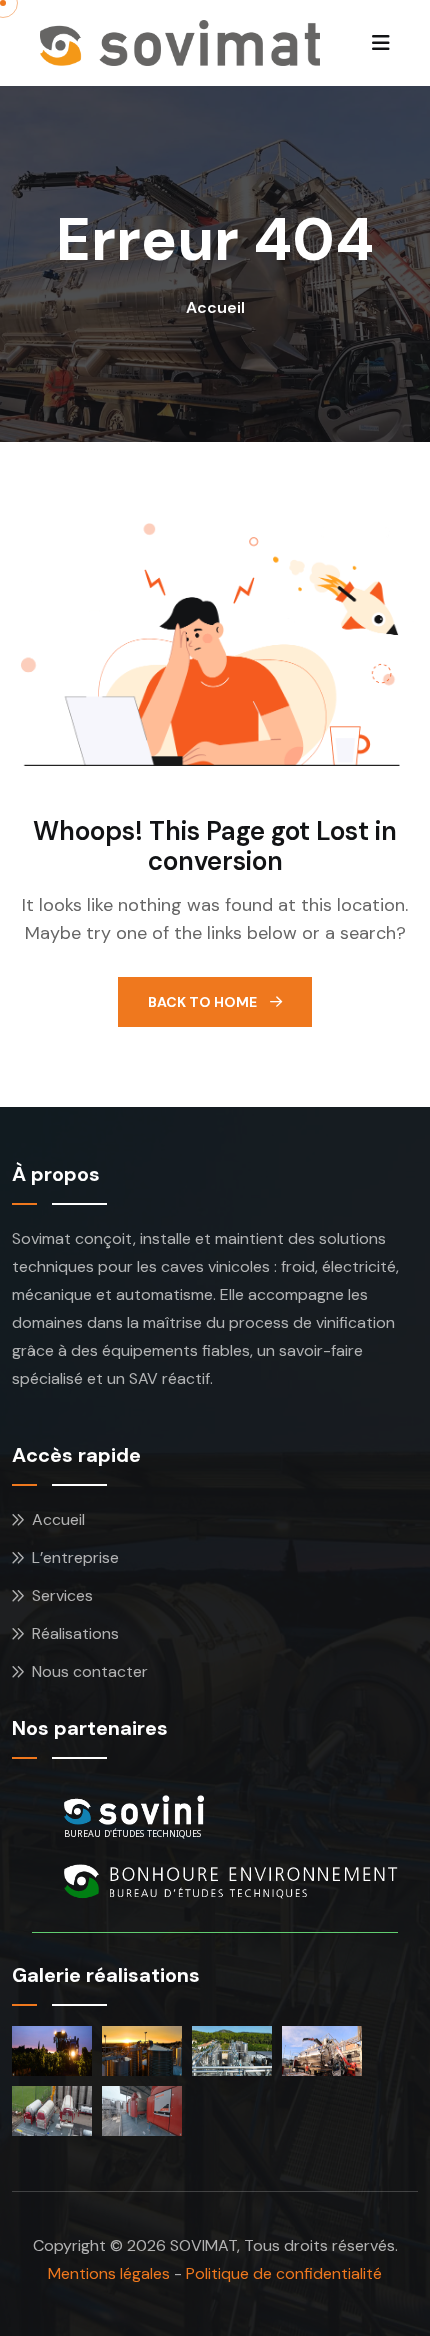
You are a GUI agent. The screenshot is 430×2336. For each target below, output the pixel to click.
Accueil (215, 307)
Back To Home (204, 1002)
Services (62, 1595)
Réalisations (75, 1633)
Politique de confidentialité (284, 2273)
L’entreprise (75, 1557)
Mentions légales (109, 2273)
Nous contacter (90, 1671)
